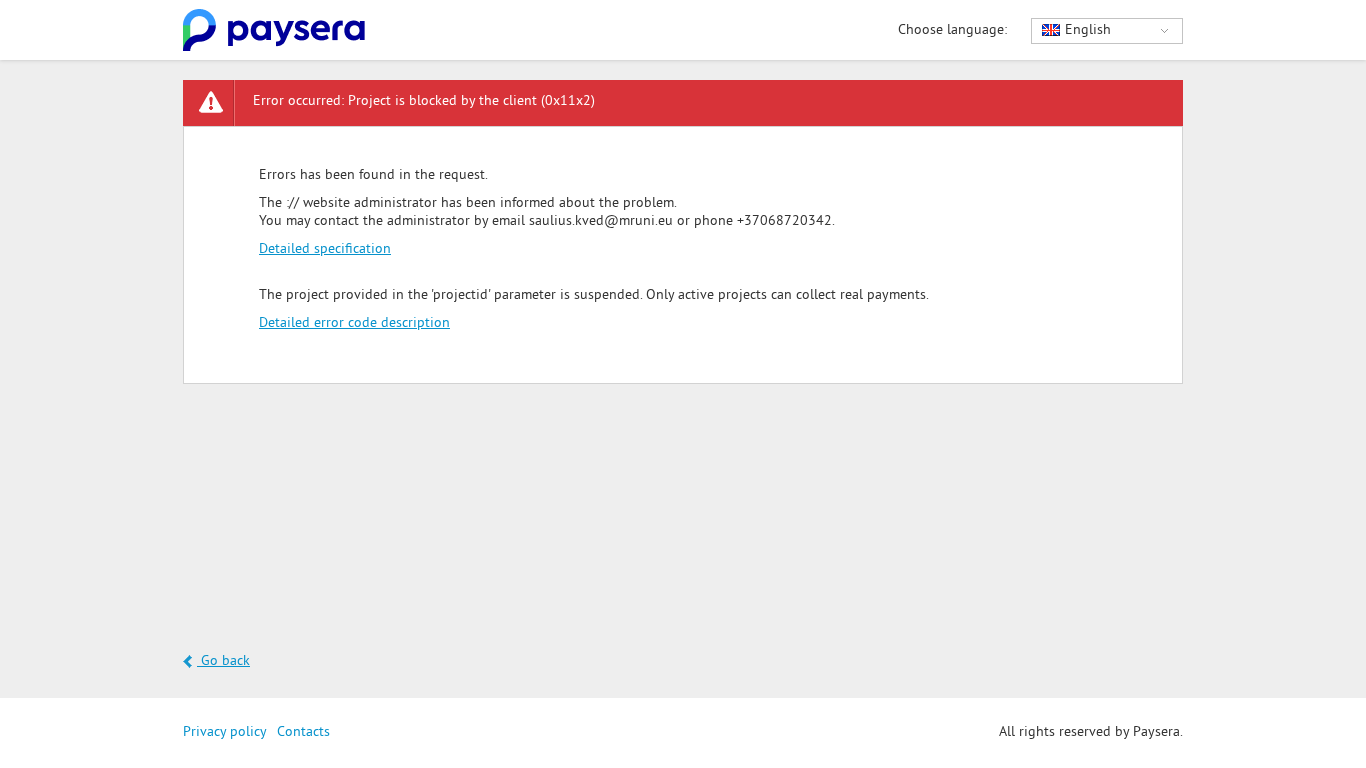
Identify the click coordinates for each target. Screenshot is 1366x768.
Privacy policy (225, 732)
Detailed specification (325, 249)
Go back (223, 661)
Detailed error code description (354, 323)
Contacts (303, 732)
